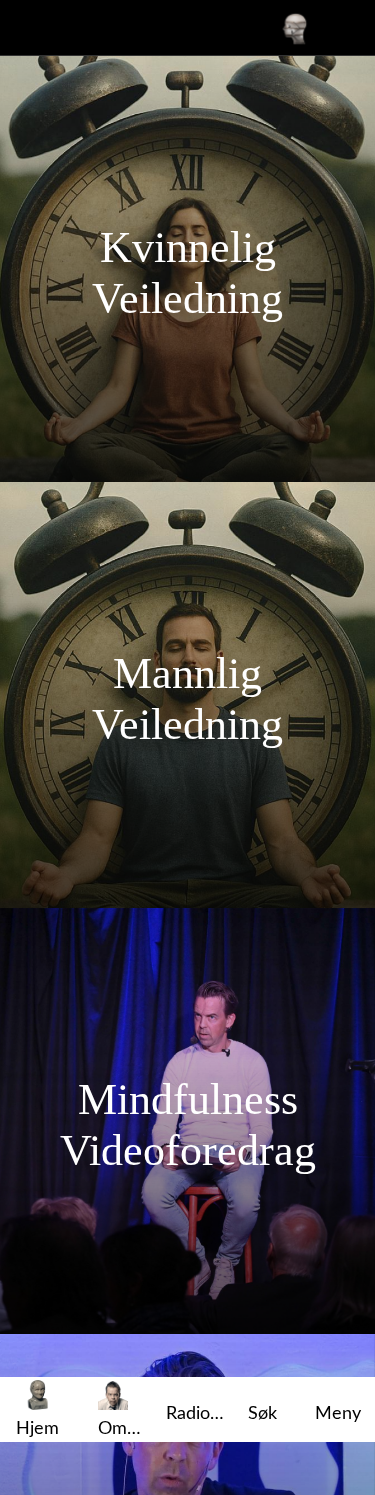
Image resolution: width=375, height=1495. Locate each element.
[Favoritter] (347, 28)
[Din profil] (295, 28)
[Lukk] (28, 28)
